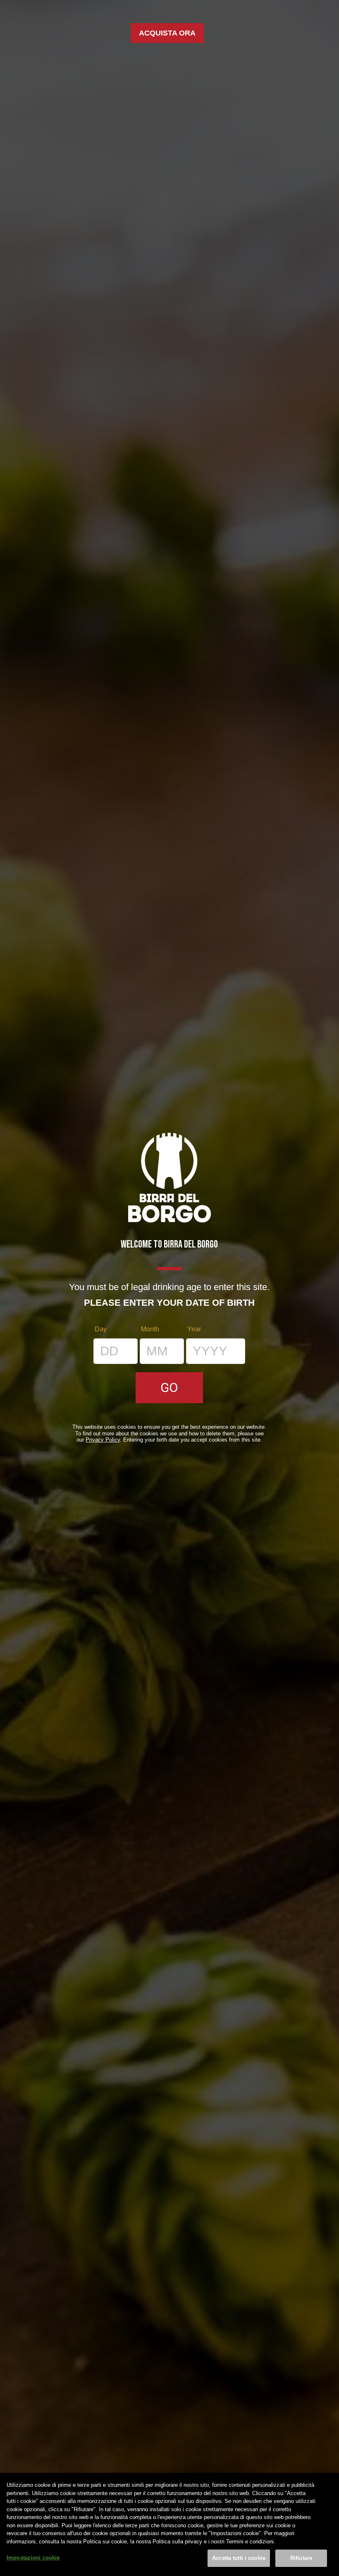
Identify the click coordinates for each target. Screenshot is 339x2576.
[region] (169, 2524)
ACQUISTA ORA (167, 33)
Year (194, 1329)
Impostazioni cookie (33, 2558)
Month (150, 1329)
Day (101, 1329)
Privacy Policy (103, 1440)
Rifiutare (301, 2558)
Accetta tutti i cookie (239, 2558)
